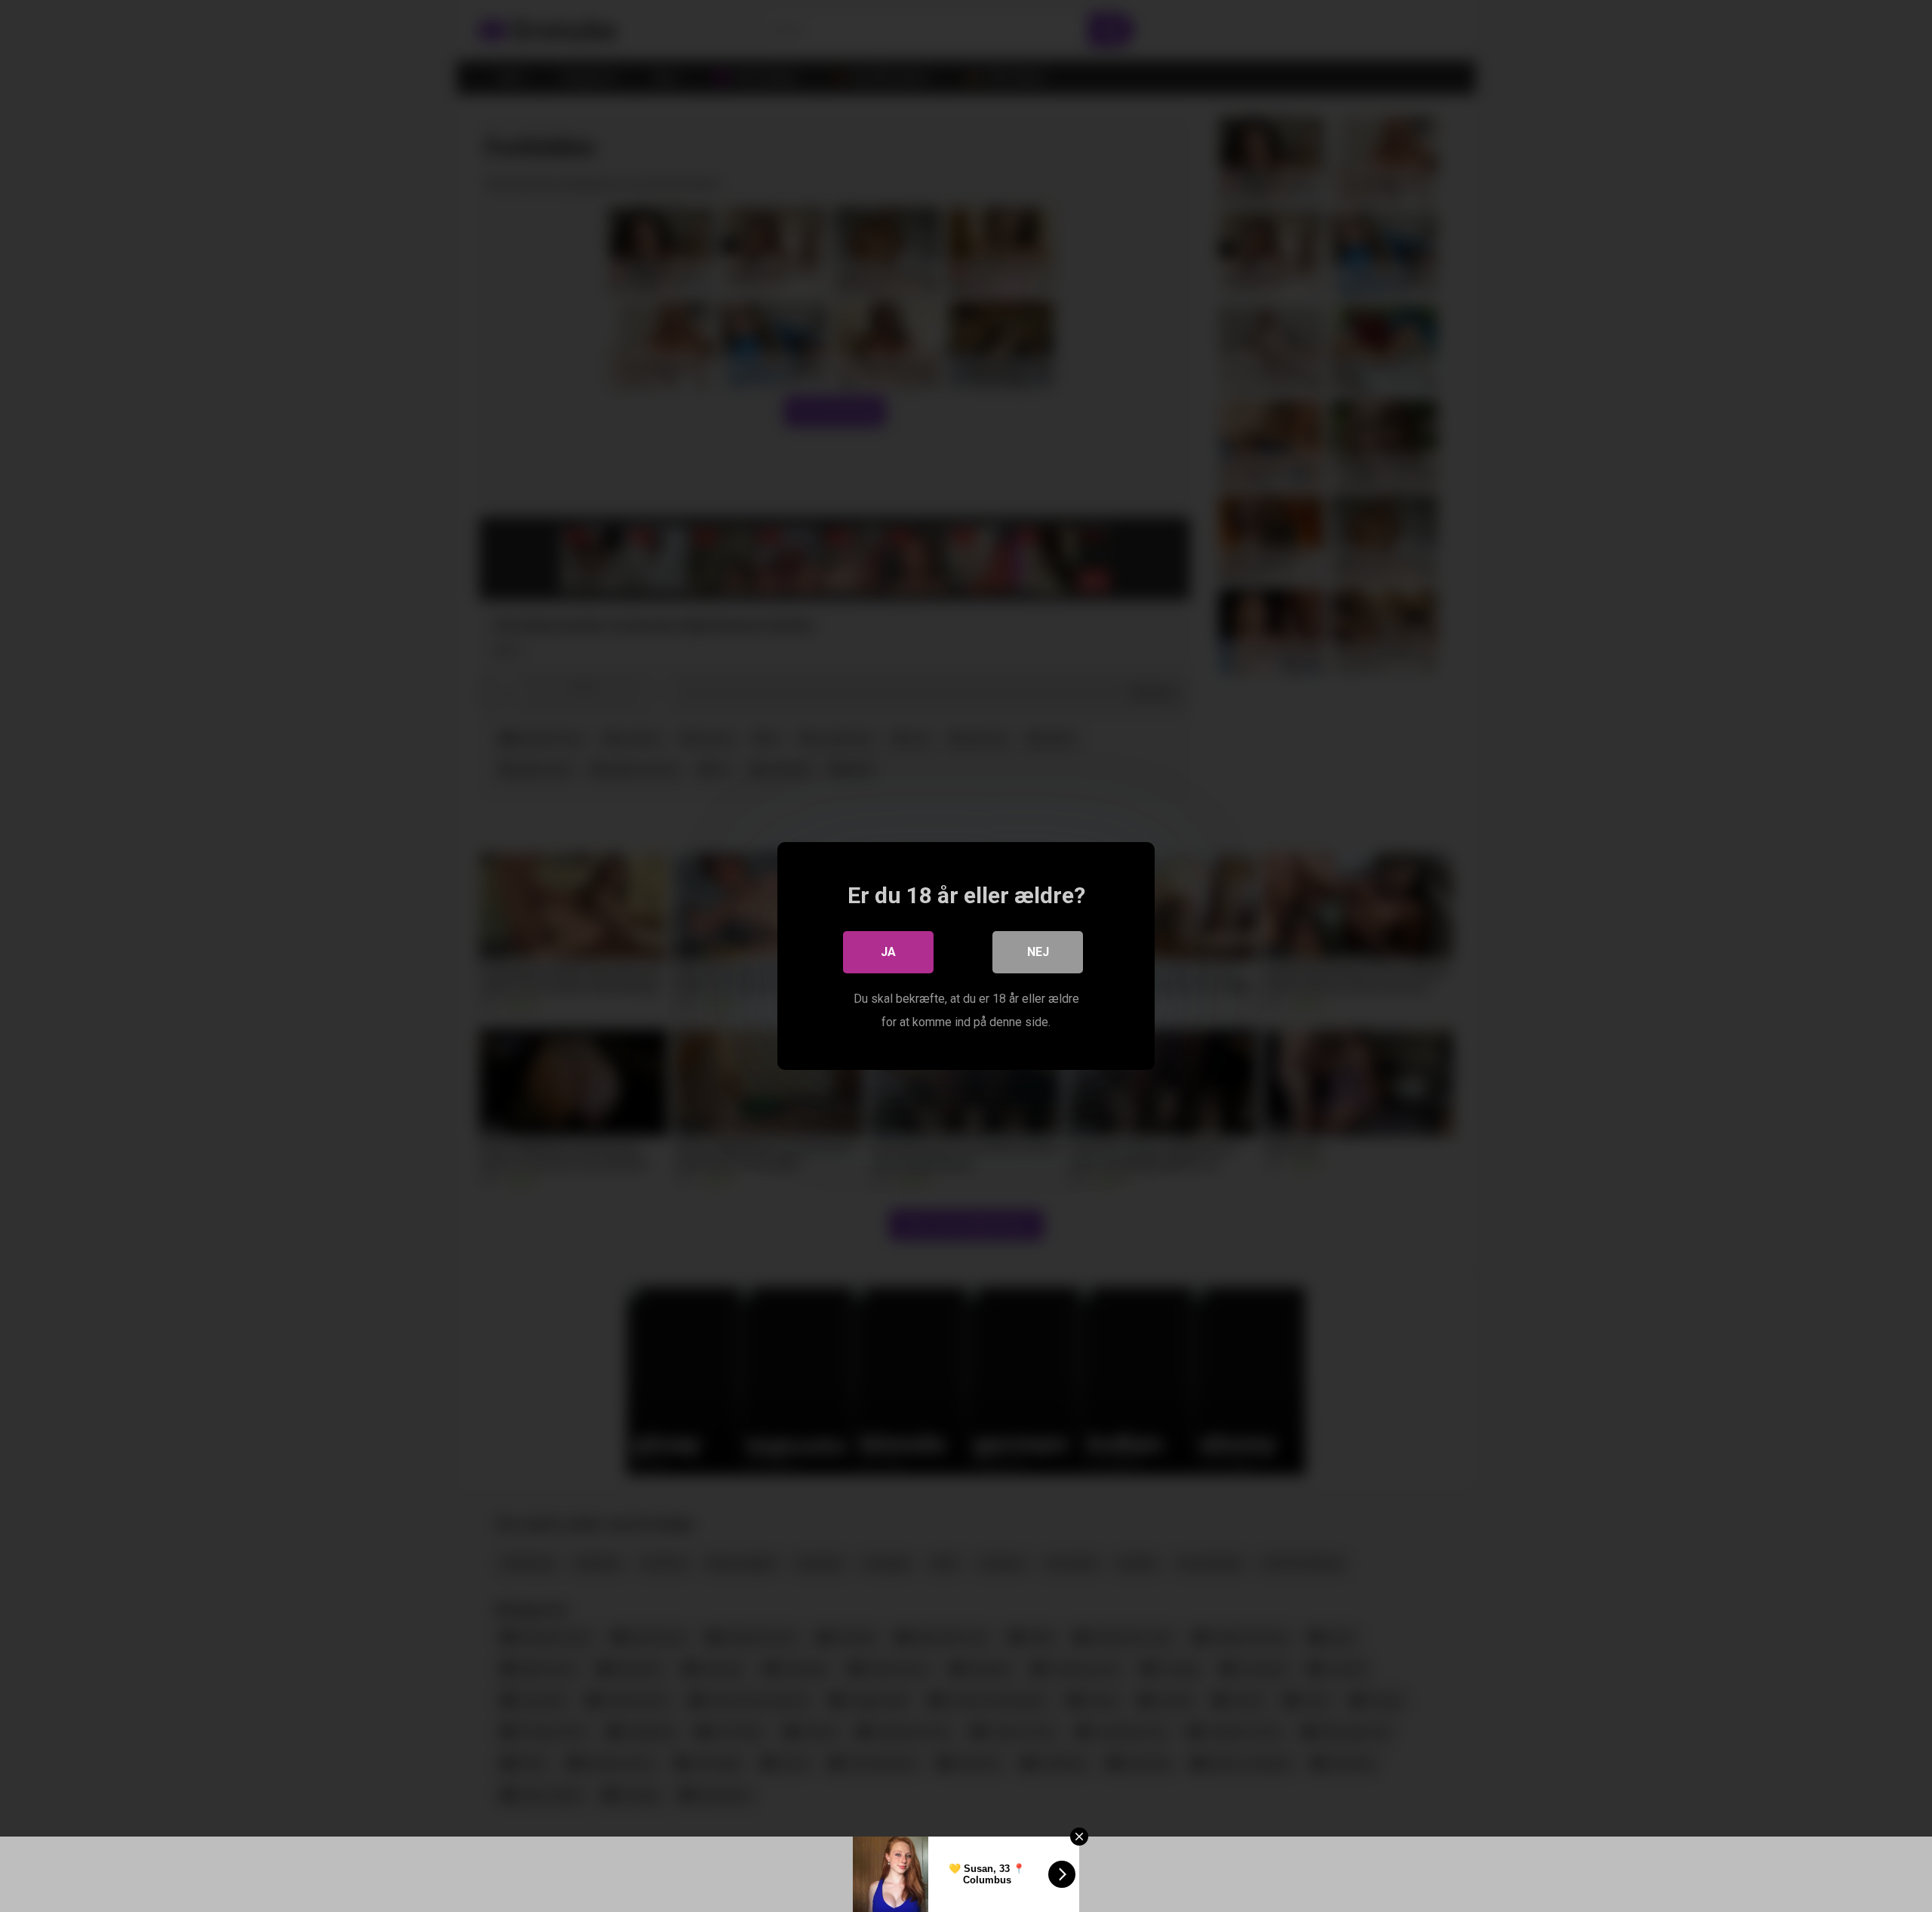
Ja (888, 952)
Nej (1038, 952)
